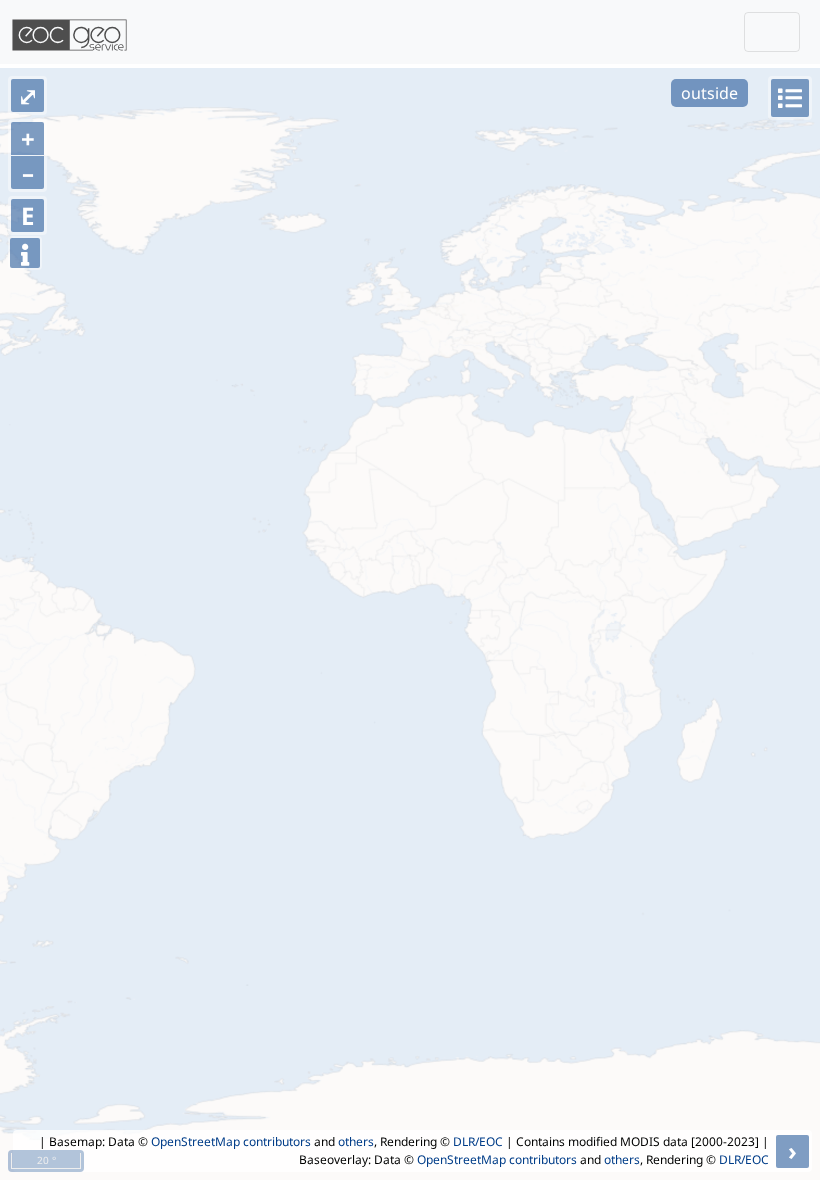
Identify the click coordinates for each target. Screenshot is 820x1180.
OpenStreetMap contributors (231, 1141)
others (356, 1141)
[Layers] (790, 98)
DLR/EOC (478, 1141)
